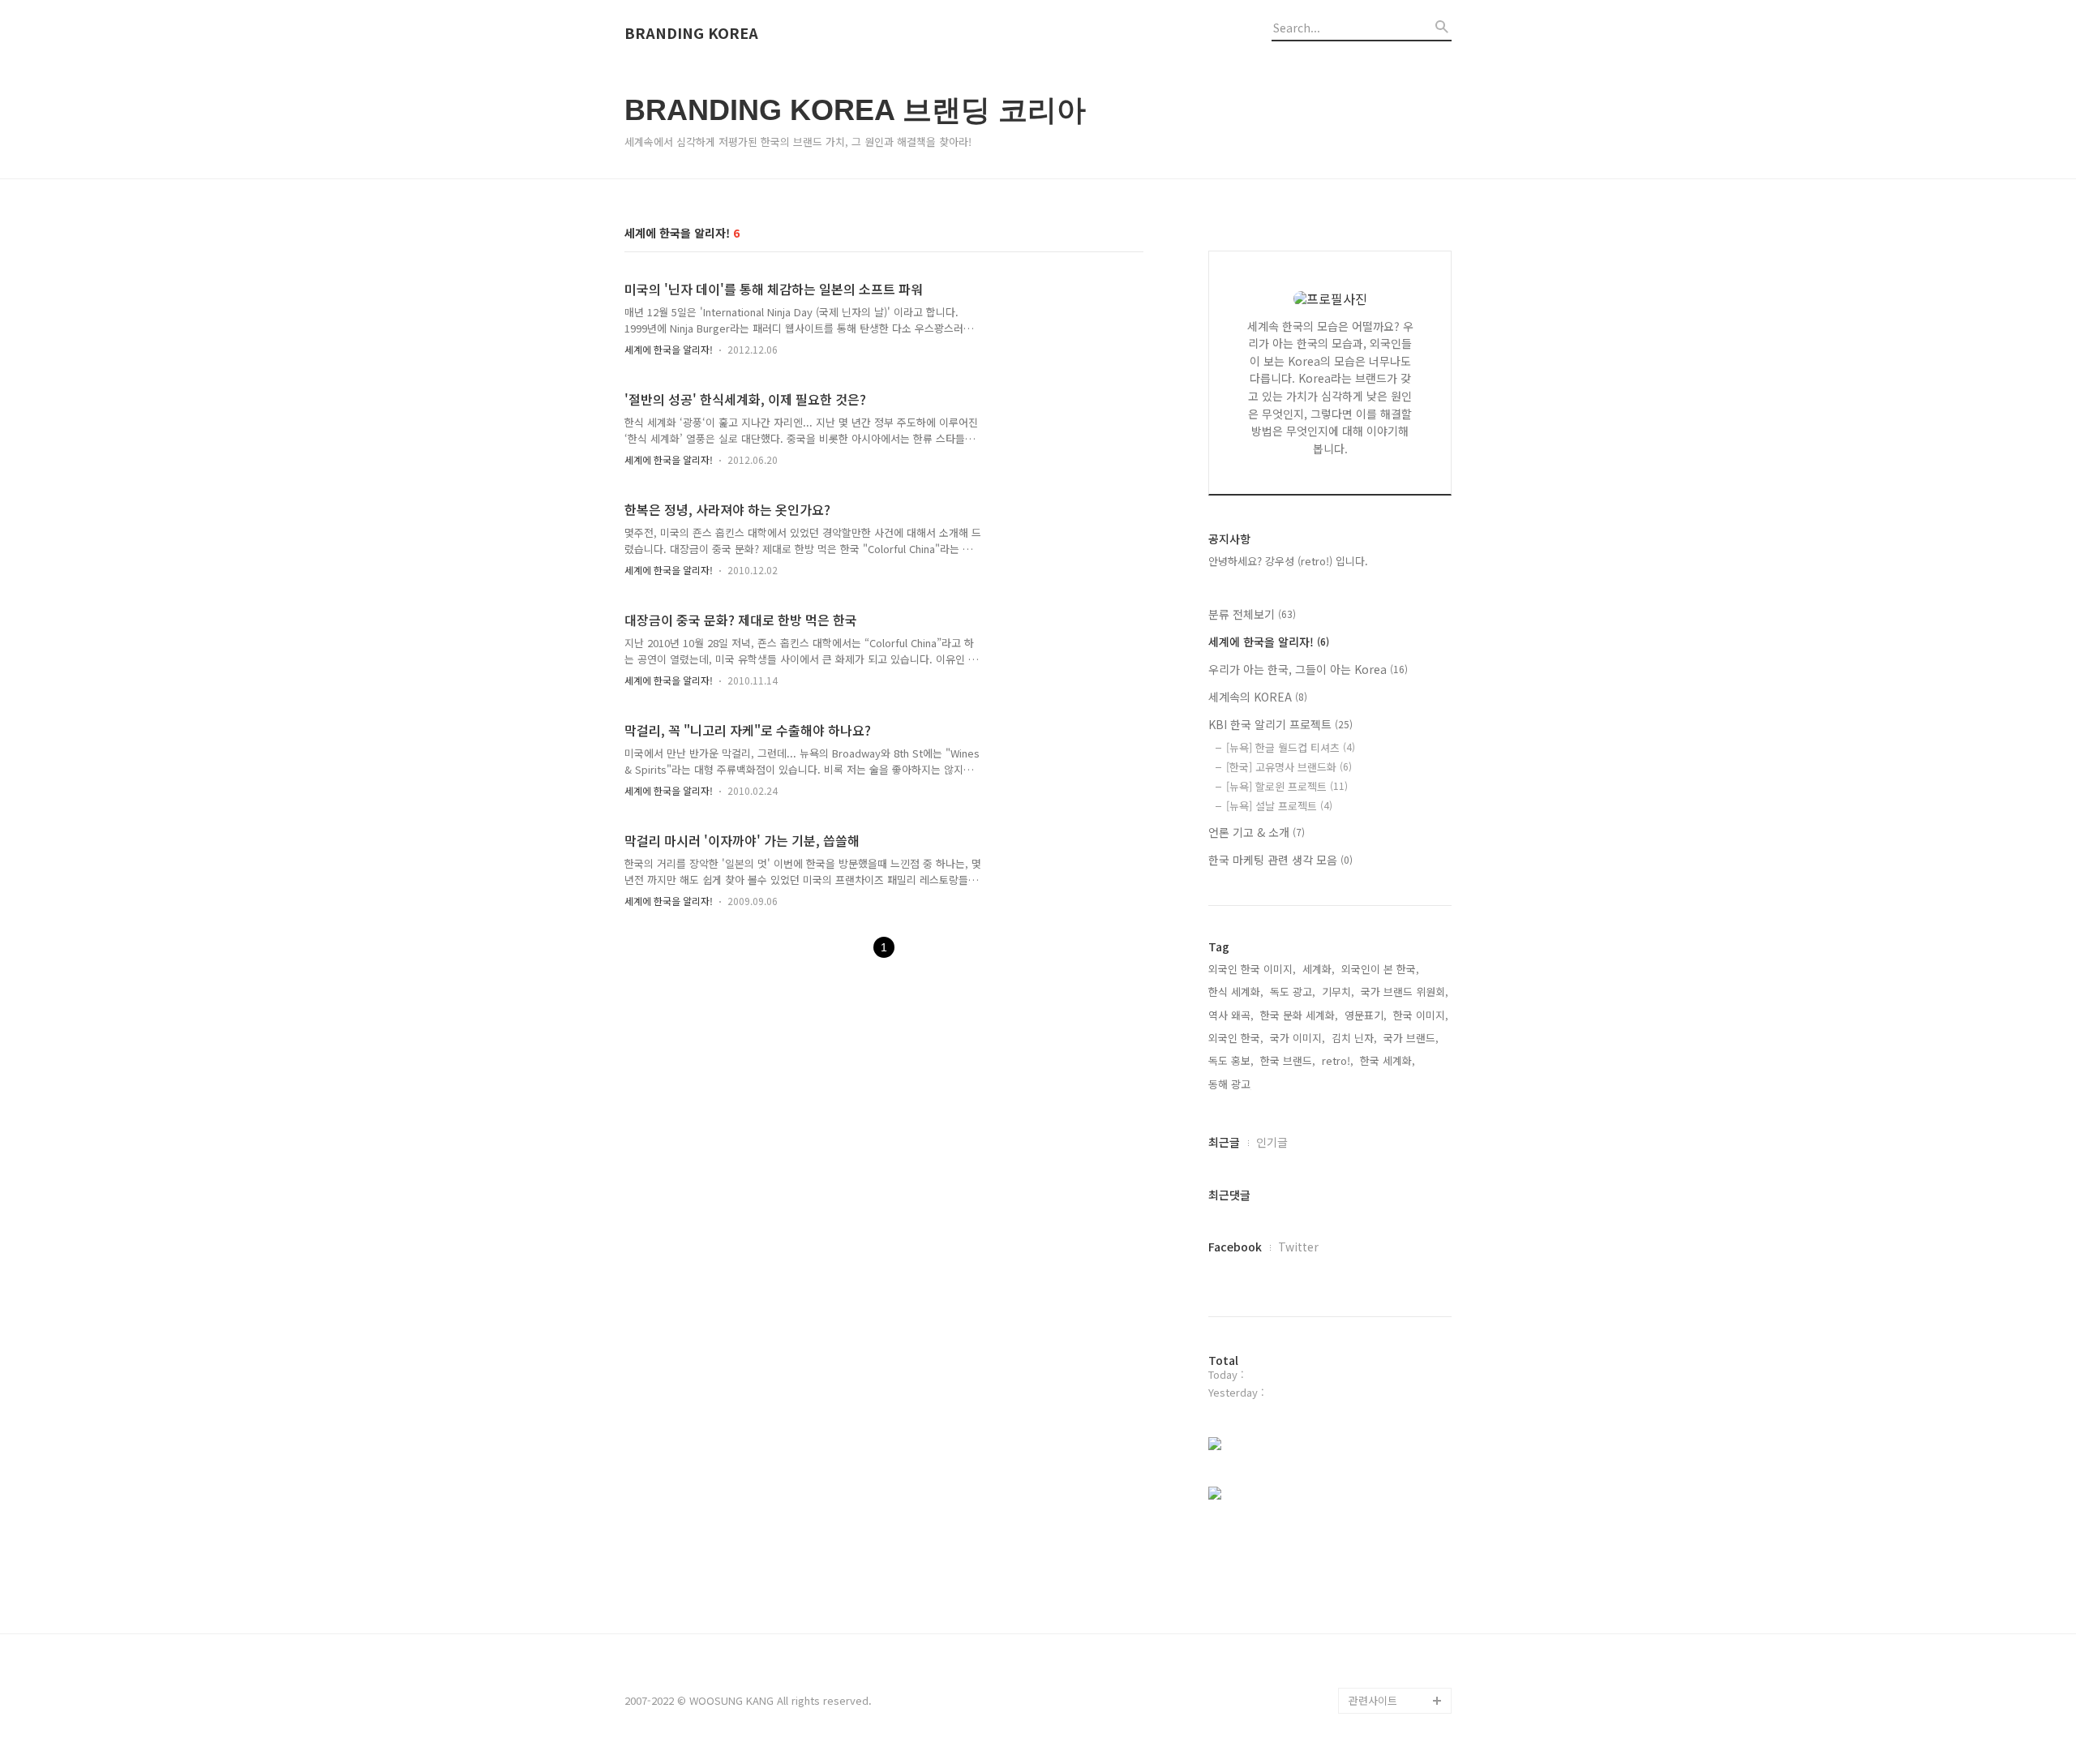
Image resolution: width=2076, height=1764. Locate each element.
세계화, (1319, 969)
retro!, (1338, 1060)
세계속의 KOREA (1258, 697)
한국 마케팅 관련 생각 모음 (1280, 860)
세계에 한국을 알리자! (669, 349)
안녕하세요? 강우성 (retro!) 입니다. (1288, 561)
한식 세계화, (1236, 991)
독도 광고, (1293, 991)
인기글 (1272, 1142)
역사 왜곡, (1231, 1015)
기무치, (1338, 991)
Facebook (1235, 1247)
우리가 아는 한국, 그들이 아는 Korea (1308, 669)
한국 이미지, (1421, 1015)
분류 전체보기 (1252, 614)
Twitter (1298, 1247)
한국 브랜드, (1288, 1060)
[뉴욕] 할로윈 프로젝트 (1287, 786)
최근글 (1224, 1142)
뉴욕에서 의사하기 (1390, 1571)
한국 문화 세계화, (1299, 1015)
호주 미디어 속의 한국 (1398, 1597)
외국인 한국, (1236, 1038)
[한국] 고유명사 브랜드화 (1289, 767)
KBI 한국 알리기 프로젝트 (1280, 724)
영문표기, (1366, 1015)
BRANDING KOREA (691, 33)
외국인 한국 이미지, (1252, 969)
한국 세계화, (1388, 1060)
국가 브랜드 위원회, (1405, 991)
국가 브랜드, (1411, 1038)
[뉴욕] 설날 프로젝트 (1279, 806)
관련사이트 (1373, 1700)
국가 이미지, (1297, 1038)
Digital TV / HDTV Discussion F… (1390, 1661)
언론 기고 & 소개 (1257, 832)
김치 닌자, (1354, 1038)
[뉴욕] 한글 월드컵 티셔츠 (1291, 747)
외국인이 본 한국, (1380, 969)
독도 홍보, (1231, 1060)
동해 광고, (1231, 1084)
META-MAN (1375, 1622)
